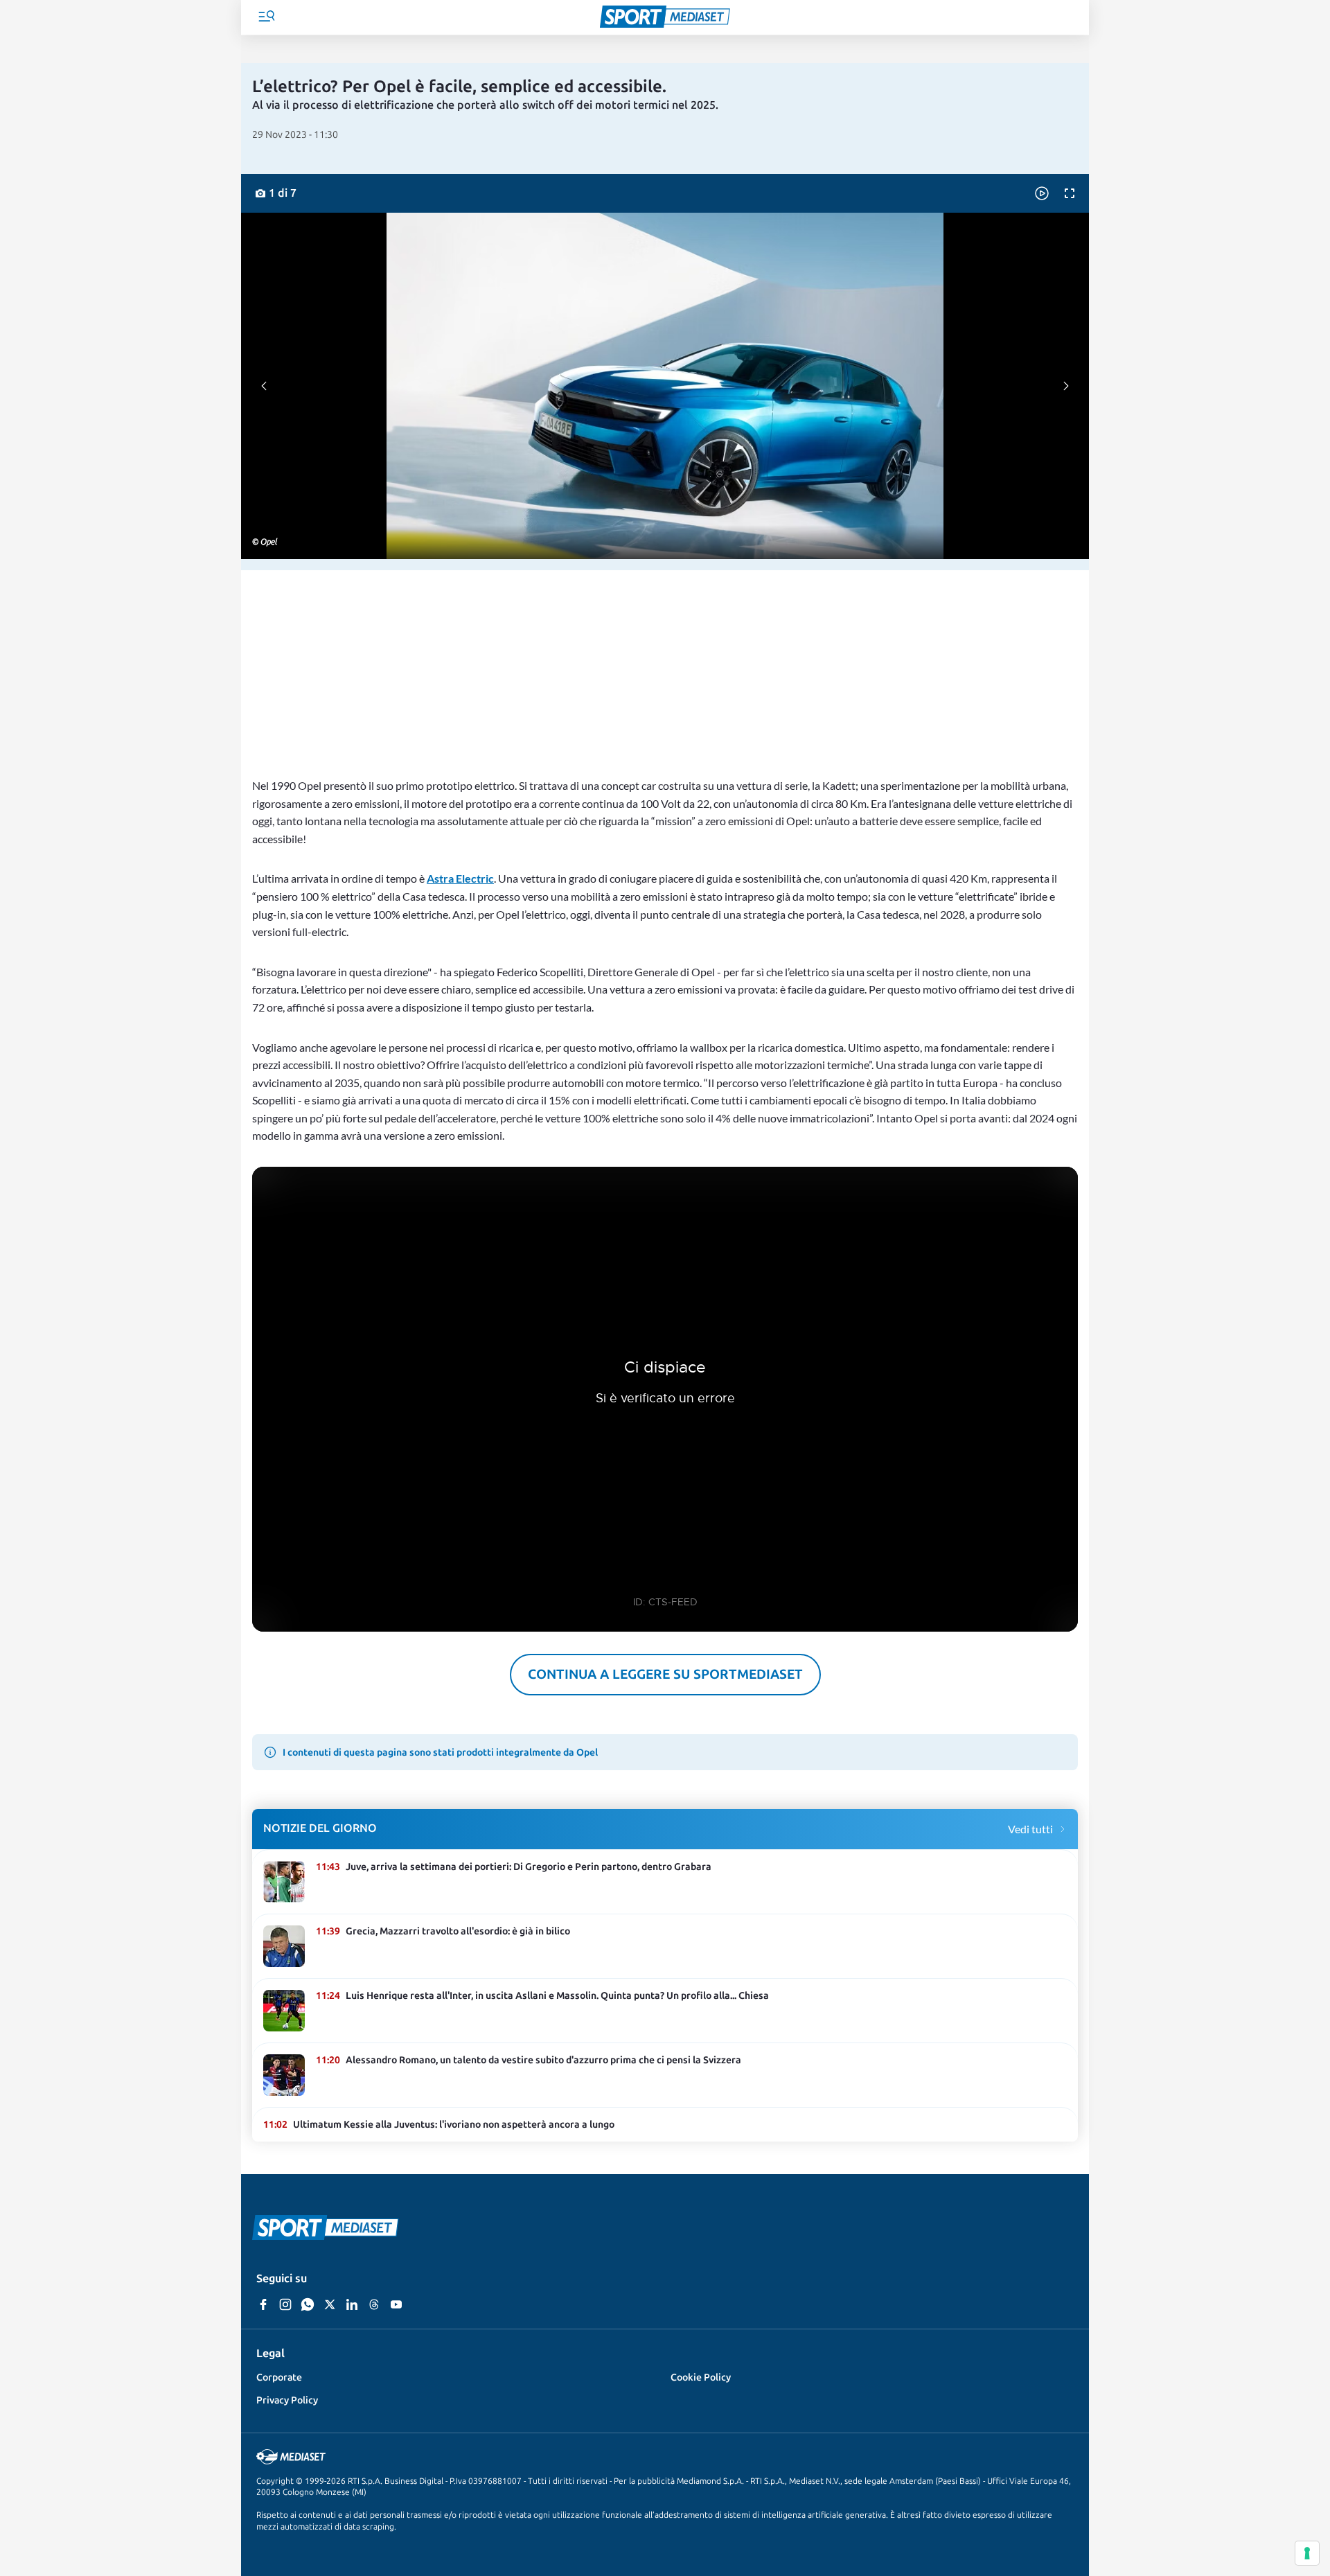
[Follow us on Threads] (374, 2305)
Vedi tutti (1030, 1829)
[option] (274, 193)
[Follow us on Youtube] (396, 2305)
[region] (665, 668)
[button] (266, 18)
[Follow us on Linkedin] (352, 2305)
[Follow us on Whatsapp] (308, 2305)
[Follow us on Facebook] (263, 2305)
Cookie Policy (701, 2377)
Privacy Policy (287, 2400)
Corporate (279, 2377)
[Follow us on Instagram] (285, 2305)
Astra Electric (460, 878)
